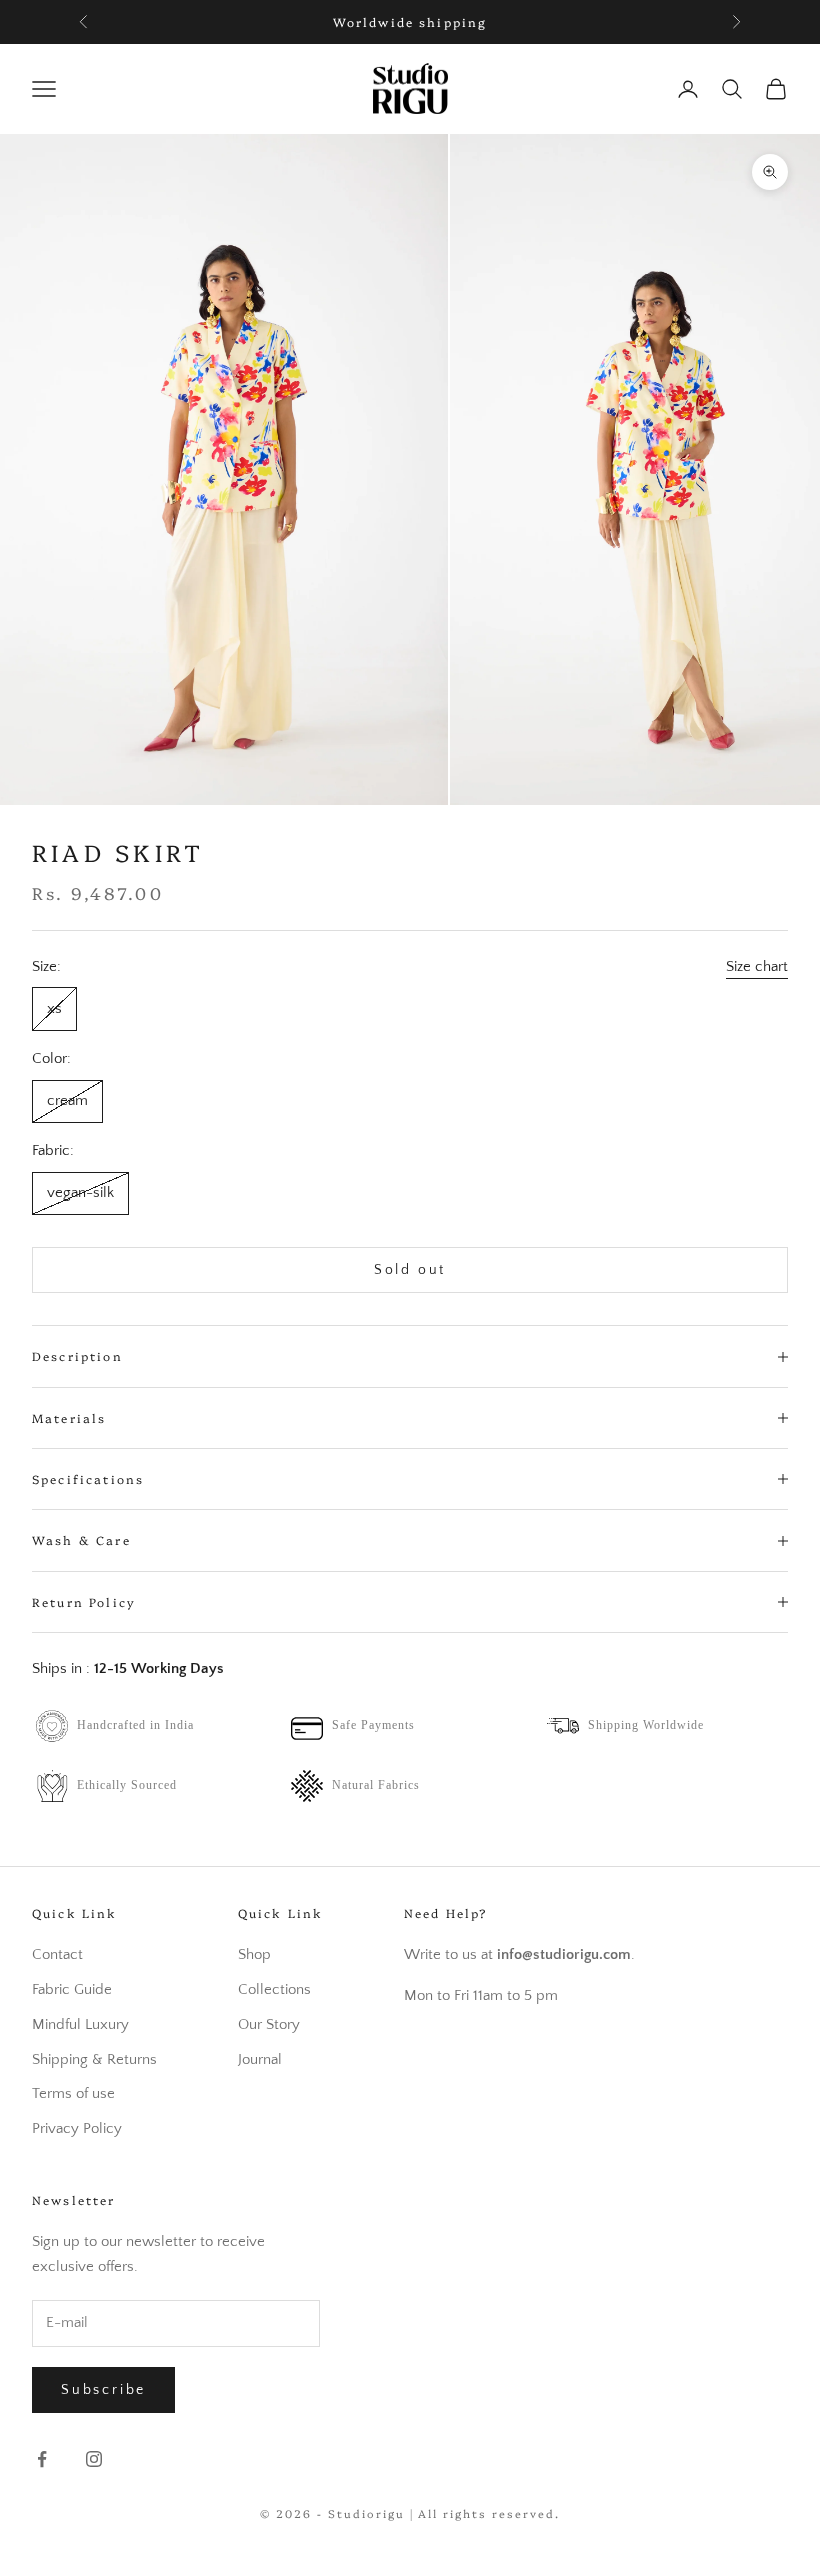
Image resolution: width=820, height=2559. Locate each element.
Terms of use (73, 2093)
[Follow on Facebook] (42, 2459)
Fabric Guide (72, 1989)
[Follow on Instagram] (94, 2459)
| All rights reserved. (485, 2513)
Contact (57, 1954)
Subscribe (103, 2390)
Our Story (269, 2024)
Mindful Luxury (80, 2024)
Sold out (410, 1270)
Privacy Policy (77, 2128)
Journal (260, 2059)
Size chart (757, 966)
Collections (274, 1989)
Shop (254, 1954)
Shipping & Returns (94, 2059)
